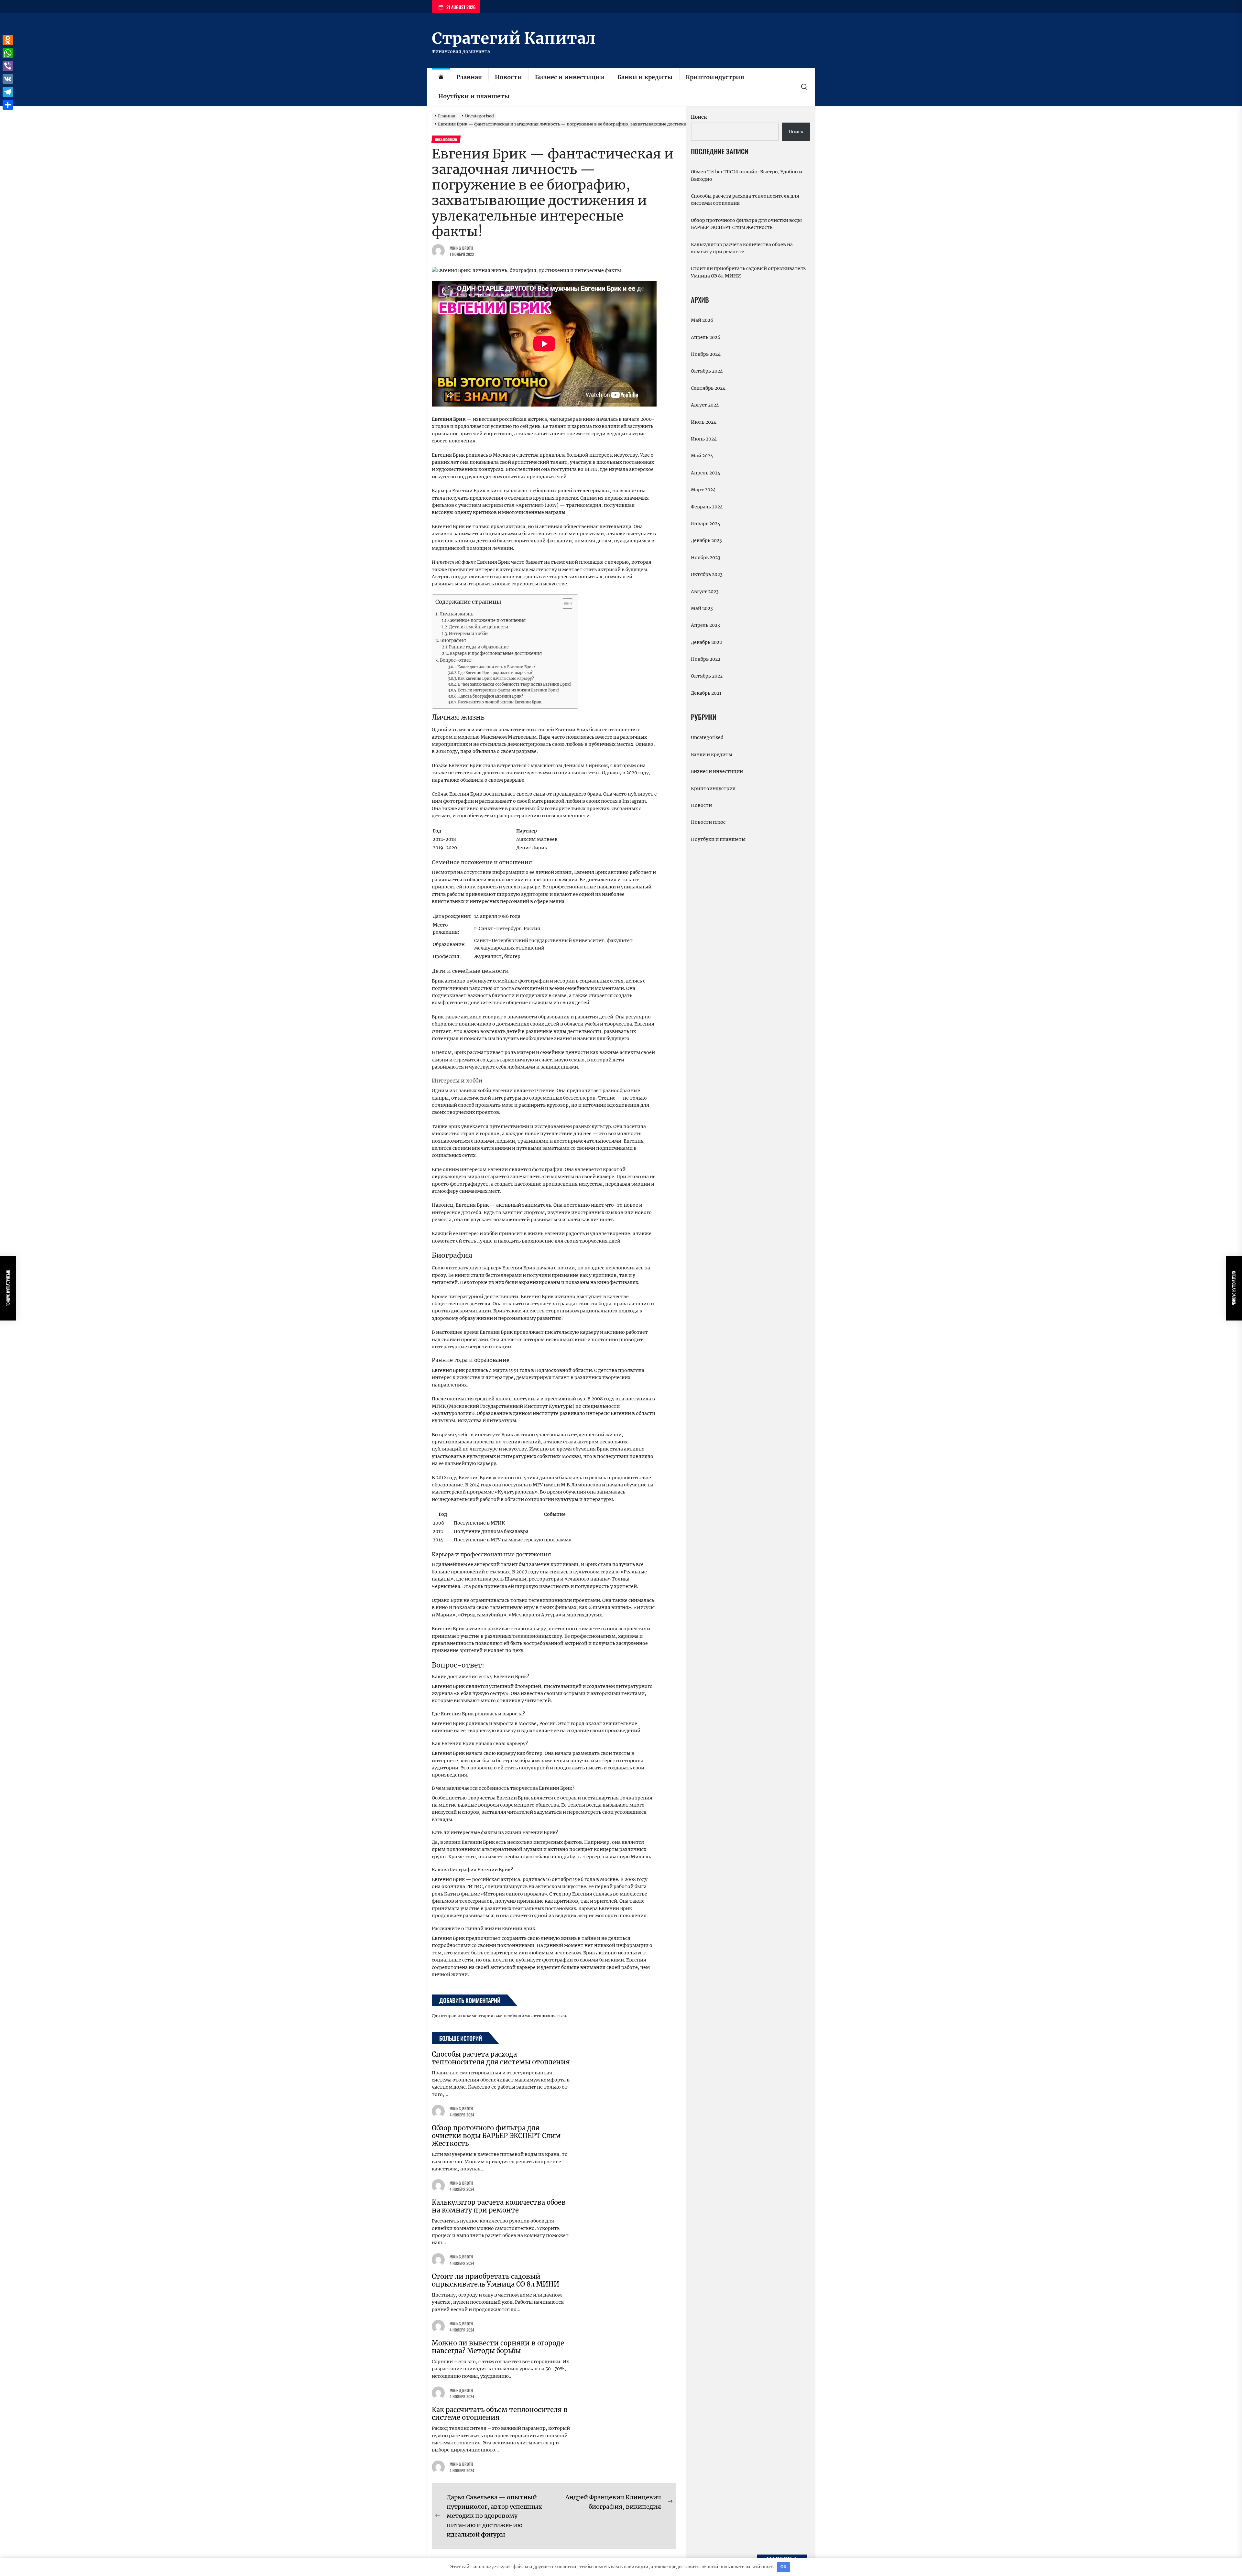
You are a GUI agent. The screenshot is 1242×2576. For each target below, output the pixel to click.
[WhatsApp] (8, 53)
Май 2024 (702, 456)
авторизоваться (549, 2016)
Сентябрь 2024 (708, 388)
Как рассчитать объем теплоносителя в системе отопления (500, 2413)
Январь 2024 (706, 524)
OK (784, 2567)
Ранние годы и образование (479, 647)
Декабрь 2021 (706, 693)
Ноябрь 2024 (706, 354)
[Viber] (8, 66)
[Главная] (441, 77)
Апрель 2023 (705, 625)
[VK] (8, 79)
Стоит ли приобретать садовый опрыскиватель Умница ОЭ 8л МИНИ (496, 2280)
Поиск (699, 117)
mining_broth (461, 248)
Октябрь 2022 (707, 676)
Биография (453, 641)
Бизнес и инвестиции (570, 77)
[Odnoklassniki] (8, 40)
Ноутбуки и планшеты (474, 96)
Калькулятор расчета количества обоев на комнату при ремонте (499, 2206)
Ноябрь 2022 (706, 659)
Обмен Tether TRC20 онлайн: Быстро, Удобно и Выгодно (746, 175)
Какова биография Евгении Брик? (491, 696)
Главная (469, 77)
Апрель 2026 (706, 337)
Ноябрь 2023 (706, 558)
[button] (564, 604)
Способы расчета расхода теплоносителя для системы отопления (501, 2058)
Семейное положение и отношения (487, 620)
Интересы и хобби (468, 634)
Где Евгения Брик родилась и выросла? (495, 673)
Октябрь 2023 (707, 574)
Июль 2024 (704, 422)
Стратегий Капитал (514, 38)
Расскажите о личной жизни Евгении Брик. (500, 702)
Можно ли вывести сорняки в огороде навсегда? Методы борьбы (498, 2347)
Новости (508, 77)
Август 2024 (705, 405)
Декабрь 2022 (706, 642)
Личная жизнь (457, 614)
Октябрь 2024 (707, 371)
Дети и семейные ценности (479, 627)
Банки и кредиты (645, 77)
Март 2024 (703, 490)
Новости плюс (708, 822)
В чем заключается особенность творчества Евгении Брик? (515, 684)
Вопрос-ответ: (456, 660)
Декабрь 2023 (706, 540)
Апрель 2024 (706, 473)
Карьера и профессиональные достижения (496, 653)
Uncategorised (707, 737)
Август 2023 (705, 592)
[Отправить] (8, 105)
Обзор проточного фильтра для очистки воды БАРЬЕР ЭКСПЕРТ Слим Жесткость (496, 2136)
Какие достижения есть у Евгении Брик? (496, 667)
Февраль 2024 (707, 507)
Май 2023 (702, 608)
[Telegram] (8, 92)
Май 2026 (702, 320)
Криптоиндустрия (715, 77)
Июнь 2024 (704, 439)
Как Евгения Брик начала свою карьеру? (496, 679)
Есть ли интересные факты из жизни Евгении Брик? (509, 690)
